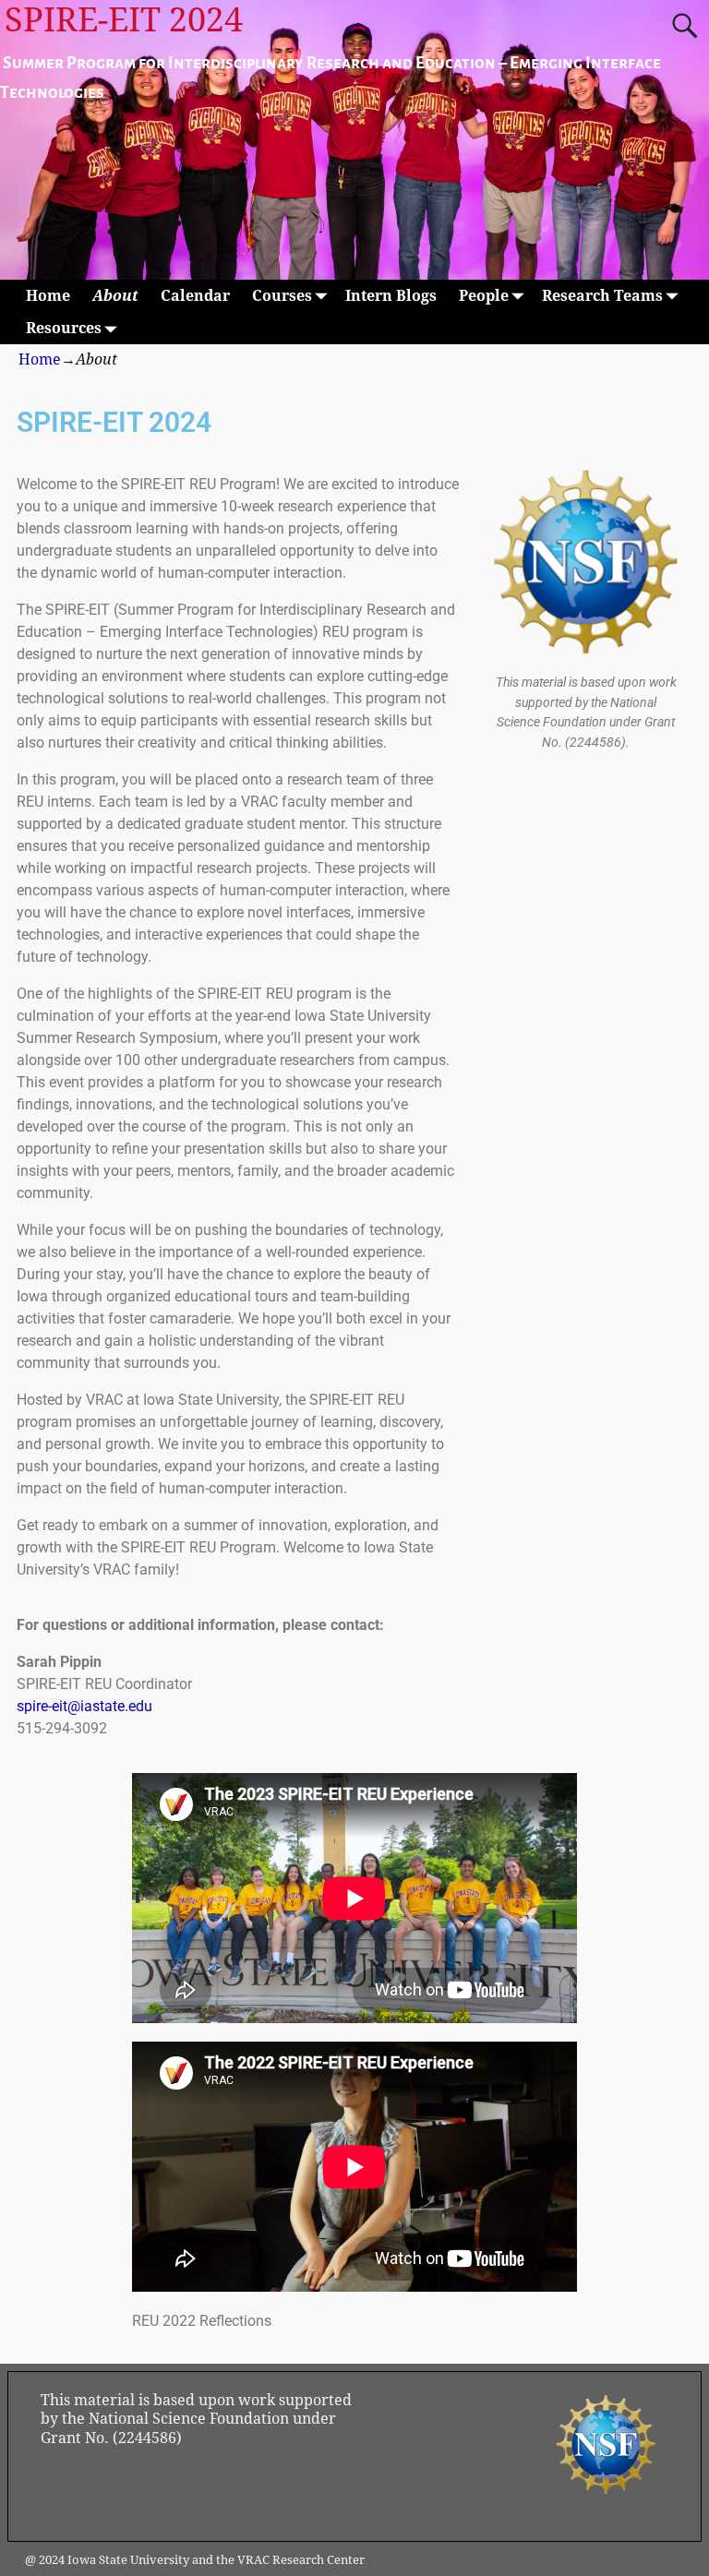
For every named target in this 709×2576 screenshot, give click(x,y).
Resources (64, 328)
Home (48, 296)
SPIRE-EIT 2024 (124, 20)
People (484, 296)
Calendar (195, 296)
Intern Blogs (391, 296)
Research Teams (602, 296)
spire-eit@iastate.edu (84, 1706)
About (115, 296)
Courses (282, 296)
